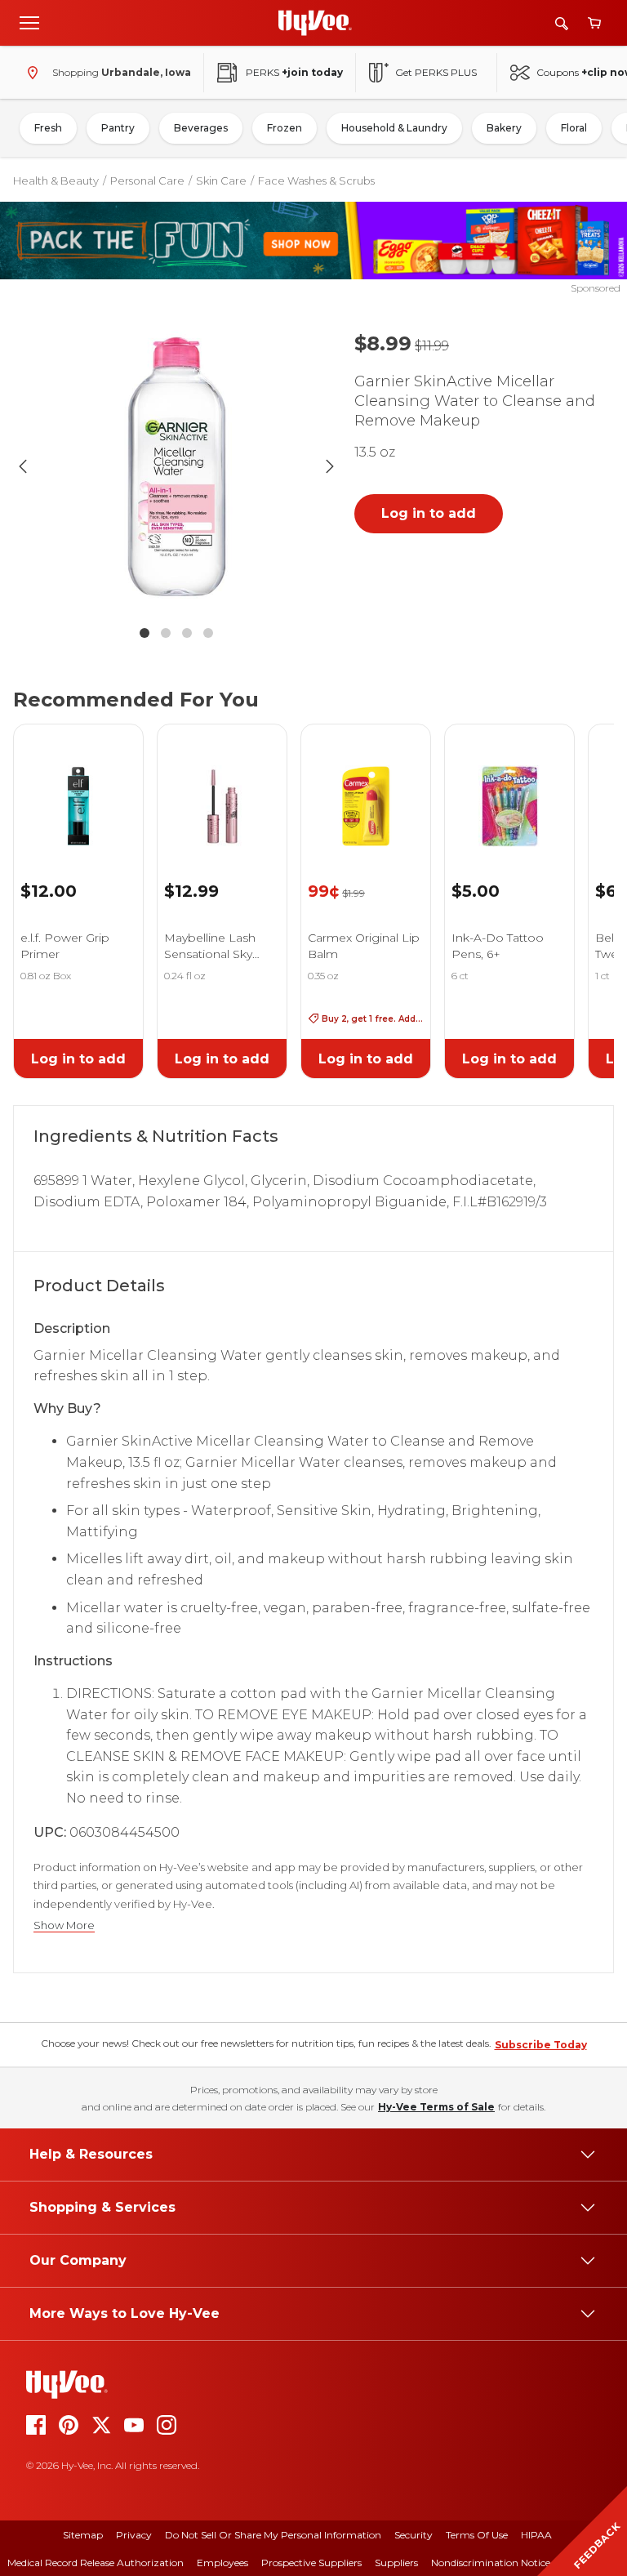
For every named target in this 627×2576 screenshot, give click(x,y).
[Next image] (330, 466)
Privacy (134, 2535)
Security (414, 2535)
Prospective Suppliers (311, 2563)
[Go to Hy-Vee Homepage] (315, 23)
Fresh (48, 128)
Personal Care (147, 180)
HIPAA (536, 2535)
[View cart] (594, 23)
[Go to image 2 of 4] (166, 633)
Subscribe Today (541, 2045)
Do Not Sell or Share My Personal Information (273, 2535)
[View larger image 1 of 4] (176, 466)
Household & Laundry (394, 128)
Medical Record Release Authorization (96, 2563)
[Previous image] (23, 466)
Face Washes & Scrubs (316, 180)
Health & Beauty (56, 180)
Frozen (285, 128)
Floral (574, 128)
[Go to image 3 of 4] (187, 633)
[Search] (562, 23)
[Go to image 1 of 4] (145, 633)
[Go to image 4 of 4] (208, 633)
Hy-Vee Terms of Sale (436, 2107)
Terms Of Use (477, 2535)
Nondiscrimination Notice (491, 2563)
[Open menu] (29, 22)
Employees (222, 2563)
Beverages (201, 128)
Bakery (504, 128)
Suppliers (396, 2563)
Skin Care (221, 180)
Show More (64, 1925)
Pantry (118, 128)
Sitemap (83, 2535)
